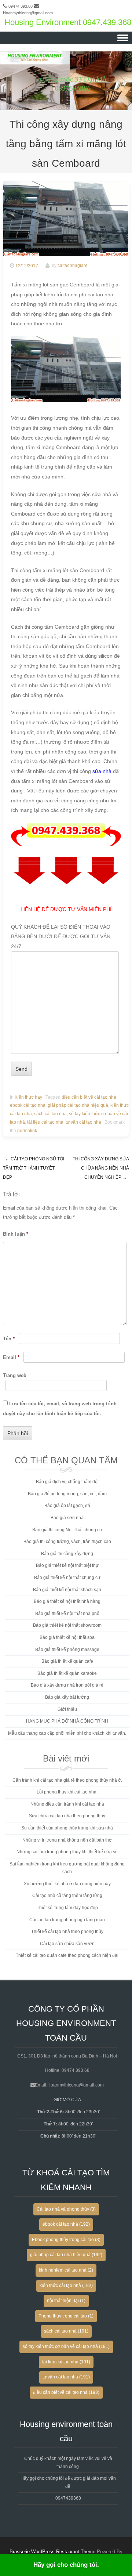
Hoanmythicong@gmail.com (28, 13)
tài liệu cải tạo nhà (45, 1122)
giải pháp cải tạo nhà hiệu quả (78, 1105)
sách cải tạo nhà (50, 1114)
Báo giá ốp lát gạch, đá (67, 1506)
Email (11, 1357)
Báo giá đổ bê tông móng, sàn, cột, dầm (67, 1494)
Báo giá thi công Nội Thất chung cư (67, 1530)
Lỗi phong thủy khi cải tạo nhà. (67, 1792)
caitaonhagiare (73, 266)
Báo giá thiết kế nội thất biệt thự (67, 1565)
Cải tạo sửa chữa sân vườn (67, 1944)
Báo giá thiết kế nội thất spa (67, 1637)
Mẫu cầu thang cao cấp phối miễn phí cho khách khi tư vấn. (67, 1733)
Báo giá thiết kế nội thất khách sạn (67, 1590)
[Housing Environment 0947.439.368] (66, 105)
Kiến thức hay (28, 1097)
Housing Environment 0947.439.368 (68, 22)
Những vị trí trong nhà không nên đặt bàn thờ (67, 1840)
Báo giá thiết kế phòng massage (67, 1650)
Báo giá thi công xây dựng (67, 1554)
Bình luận (16, 1234)
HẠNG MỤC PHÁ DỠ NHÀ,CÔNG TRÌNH (67, 1721)
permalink (27, 1131)
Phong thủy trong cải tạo (66, 2316)
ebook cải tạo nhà (28, 1105)
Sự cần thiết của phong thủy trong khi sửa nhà (67, 1828)
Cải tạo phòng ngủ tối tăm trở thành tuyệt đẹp (34, 1168)
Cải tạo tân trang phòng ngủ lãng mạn (67, 1920)
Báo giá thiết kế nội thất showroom (67, 1625)
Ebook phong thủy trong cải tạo (66, 2240)
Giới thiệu (67, 1709)
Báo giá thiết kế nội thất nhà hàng (67, 1601)
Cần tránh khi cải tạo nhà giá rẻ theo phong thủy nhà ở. (67, 1780)
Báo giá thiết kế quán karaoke (67, 1673)
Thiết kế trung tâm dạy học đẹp (67, 1908)
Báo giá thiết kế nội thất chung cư (67, 1578)
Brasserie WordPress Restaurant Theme (52, 2552)
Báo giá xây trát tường (67, 1697)
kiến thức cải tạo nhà (66, 2286)
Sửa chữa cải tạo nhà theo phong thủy (67, 1816)
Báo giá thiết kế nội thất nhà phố (67, 1614)
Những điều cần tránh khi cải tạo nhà (67, 1804)
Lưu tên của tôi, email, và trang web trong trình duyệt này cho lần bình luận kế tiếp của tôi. (60, 1409)
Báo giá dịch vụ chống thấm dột (67, 1482)
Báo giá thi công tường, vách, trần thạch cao (67, 1542)
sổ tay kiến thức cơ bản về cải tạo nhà (66, 2346)
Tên (9, 1339)
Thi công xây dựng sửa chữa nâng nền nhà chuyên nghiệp (101, 1168)
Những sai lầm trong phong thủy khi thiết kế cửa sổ (67, 1852)
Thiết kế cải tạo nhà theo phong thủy (67, 1932)
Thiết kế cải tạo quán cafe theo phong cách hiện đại (67, 1955)
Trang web (15, 1375)
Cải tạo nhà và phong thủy (66, 2209)
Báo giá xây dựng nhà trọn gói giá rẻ (67, 1685)
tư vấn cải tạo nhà (83, 1122)
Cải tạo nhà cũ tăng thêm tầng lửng (67, 1896)
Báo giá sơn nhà (67, 1518)
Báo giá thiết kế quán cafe (67, 1661)
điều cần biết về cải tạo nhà (89, 1097)
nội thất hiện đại (66, 2301)
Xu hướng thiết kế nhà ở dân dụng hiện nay (67, 1884)
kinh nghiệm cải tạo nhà (66, 2270)
